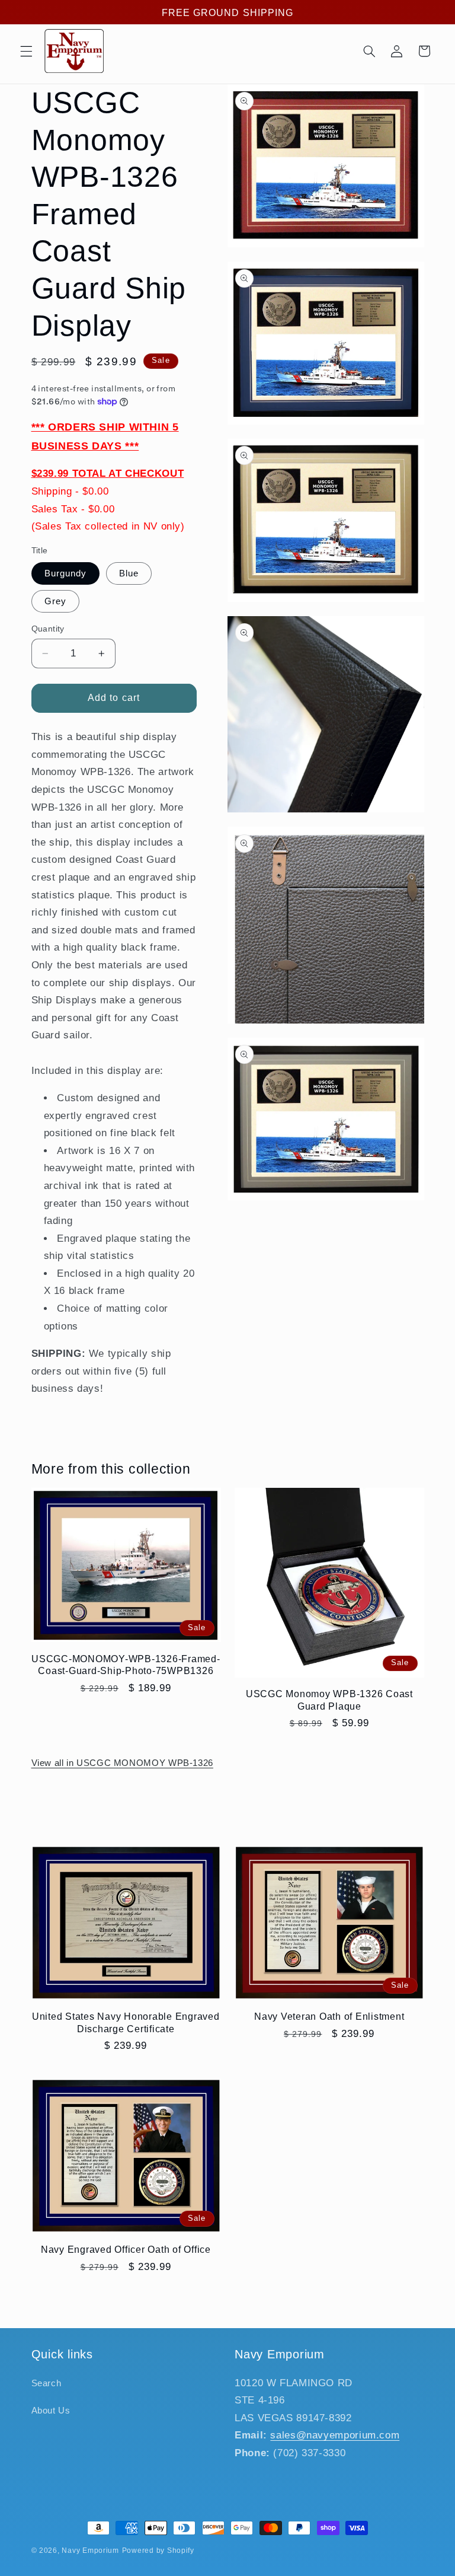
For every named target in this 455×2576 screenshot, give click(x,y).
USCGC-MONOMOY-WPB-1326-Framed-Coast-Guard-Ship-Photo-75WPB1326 (126, 1665)
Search (47, 2383)
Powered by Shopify (158, 2551)
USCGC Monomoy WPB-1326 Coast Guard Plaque (329, 1700)
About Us (51, 2411)
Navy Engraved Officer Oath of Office (126, 2249)
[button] (26, 51)
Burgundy (65, 573)
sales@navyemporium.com (335, 2435)
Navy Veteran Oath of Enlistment (329, 2016)
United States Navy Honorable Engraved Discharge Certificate (126, 2022)
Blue (129, 573)
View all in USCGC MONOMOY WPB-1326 (122, 1763)
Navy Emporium (90, 2551)
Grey (55, 601)
